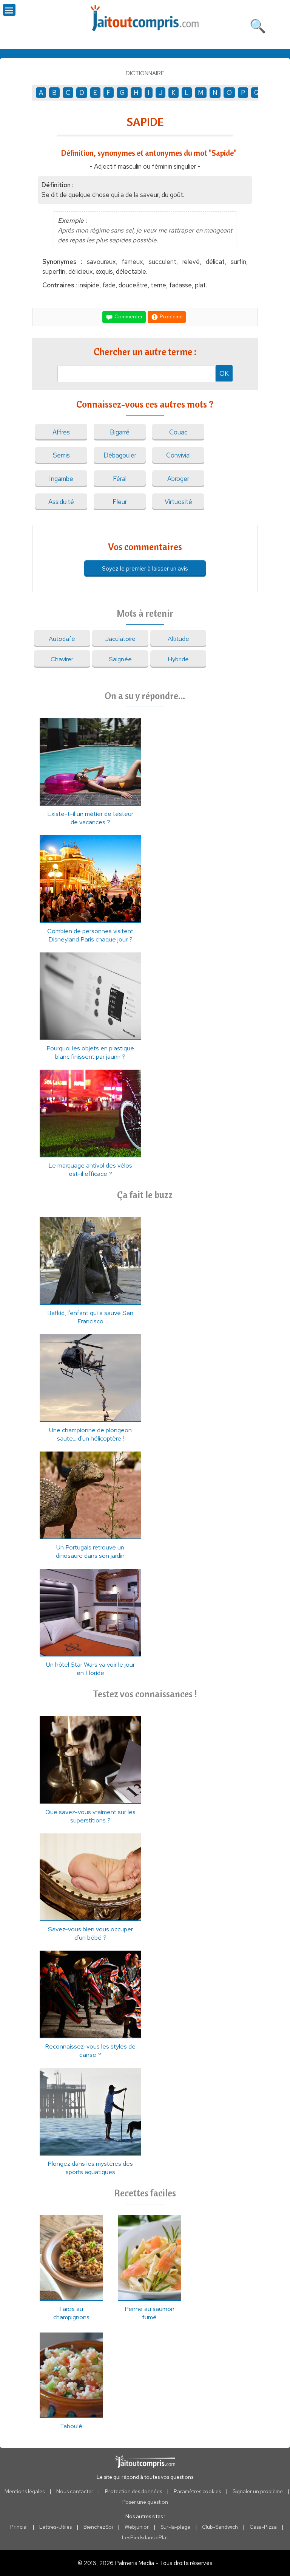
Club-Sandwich (220, 2527)
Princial (19, 2527)
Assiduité (61, 502)
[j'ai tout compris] (145, 18)
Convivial (178, 455)
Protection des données (133, 2491)
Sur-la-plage (175, 2527)
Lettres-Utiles (56, 2527)
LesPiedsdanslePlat (145, 2537)
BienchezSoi (98, 2527)
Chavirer (62, 659)
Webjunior (137, 2527)
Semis (61, 455)
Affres (61, 432)
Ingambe (61, 479)
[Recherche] (258, 25)
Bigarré (120, 432)
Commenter (128, 316)
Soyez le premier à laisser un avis (145, 568)
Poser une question (145, 2502)
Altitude (178, 639)
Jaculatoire (120, 639)
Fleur (120, 502)
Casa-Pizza (263, 2527)
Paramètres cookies (197, 2491)
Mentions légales (25, 2491)
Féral (120, 479)
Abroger (178, 479)
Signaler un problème (258, 2491)
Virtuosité (178, 502)
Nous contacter (75, 2491)
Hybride (178, 659)
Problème (171, 316)
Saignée (120, 659)
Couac (178, 432)
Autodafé (62, 639)
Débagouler (120, 455)
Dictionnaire (145, 73)
